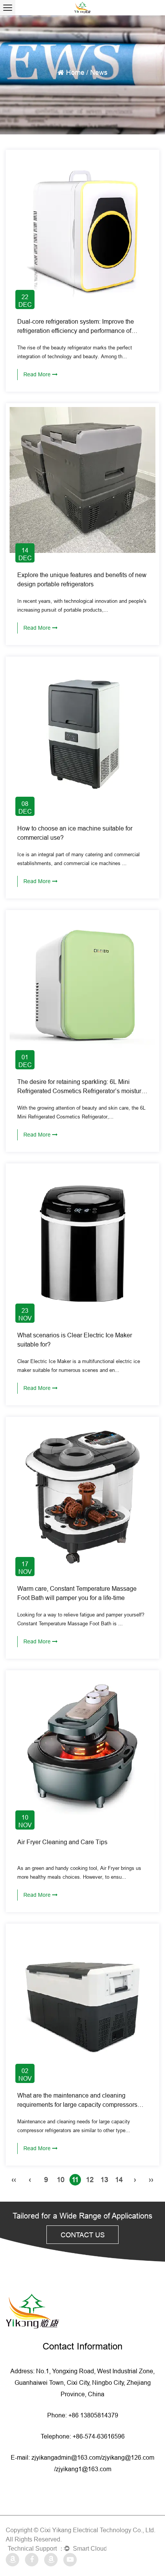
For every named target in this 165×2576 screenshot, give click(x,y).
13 (104, 2180)
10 (61, 2180)
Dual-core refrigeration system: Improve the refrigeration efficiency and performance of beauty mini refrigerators (76, 331)
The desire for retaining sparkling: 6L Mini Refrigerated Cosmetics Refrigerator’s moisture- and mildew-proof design (82, 1091)
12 (90, 2180)
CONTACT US (83, 2235)
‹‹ (14, 2180)
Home (75, 72)
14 (119, 2180)
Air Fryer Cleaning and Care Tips (62, 1842)
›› (151, 2180)
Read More (38, 374)
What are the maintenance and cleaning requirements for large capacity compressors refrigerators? (77, 2104)
